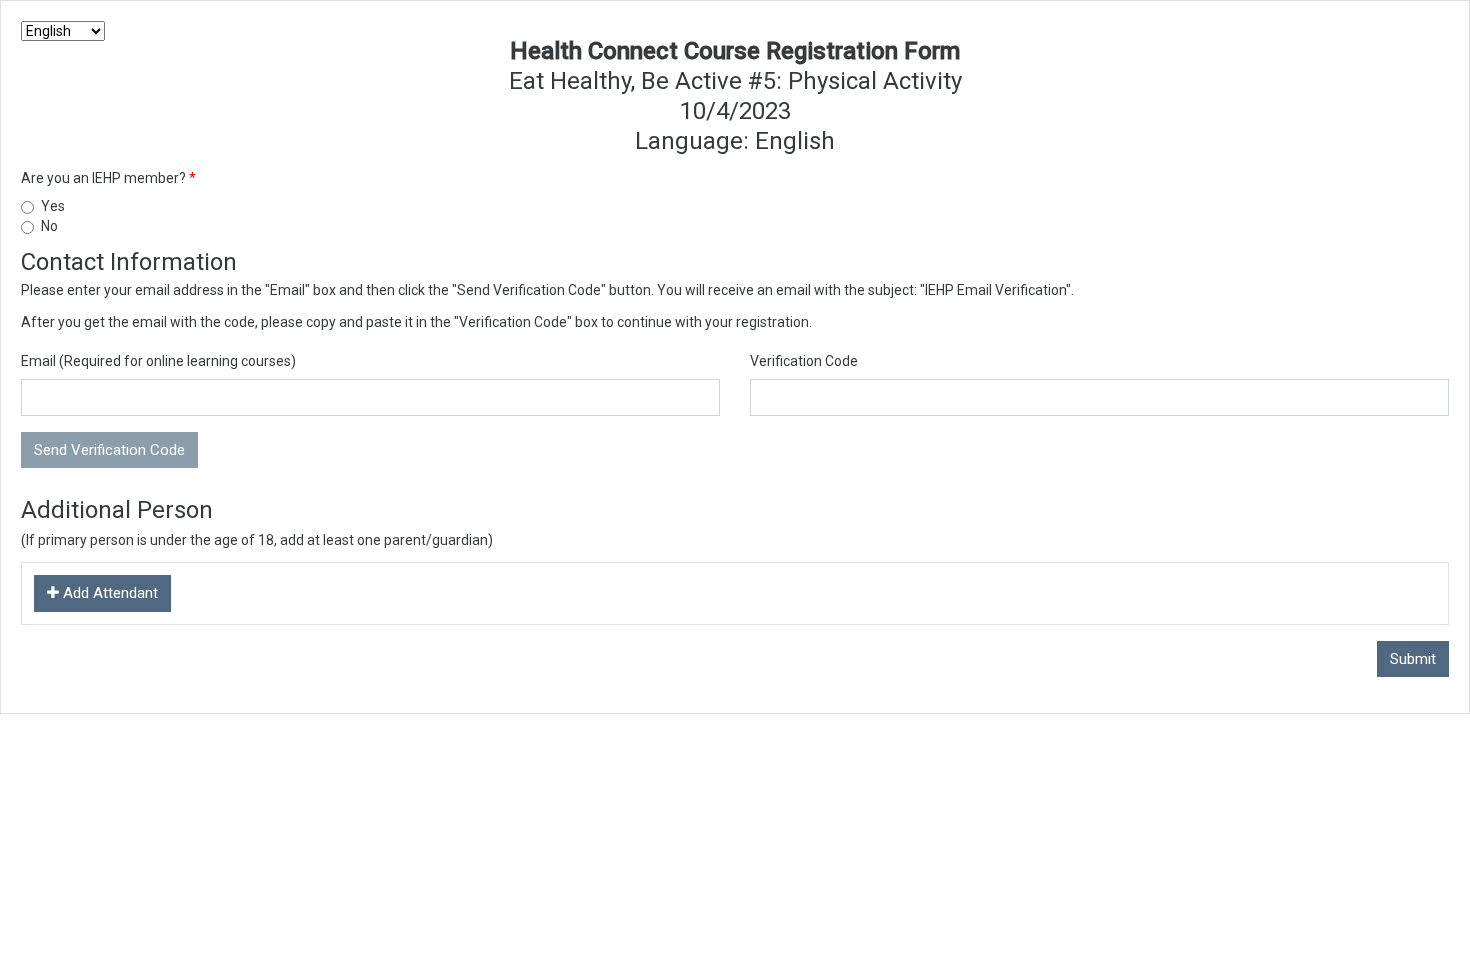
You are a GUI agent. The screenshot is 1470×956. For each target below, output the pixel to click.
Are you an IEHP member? (105, 178)
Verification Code (804, 361)
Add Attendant (108, 593)
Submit (1413, 659)
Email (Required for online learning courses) (158, 361)
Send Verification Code (109, 450)
